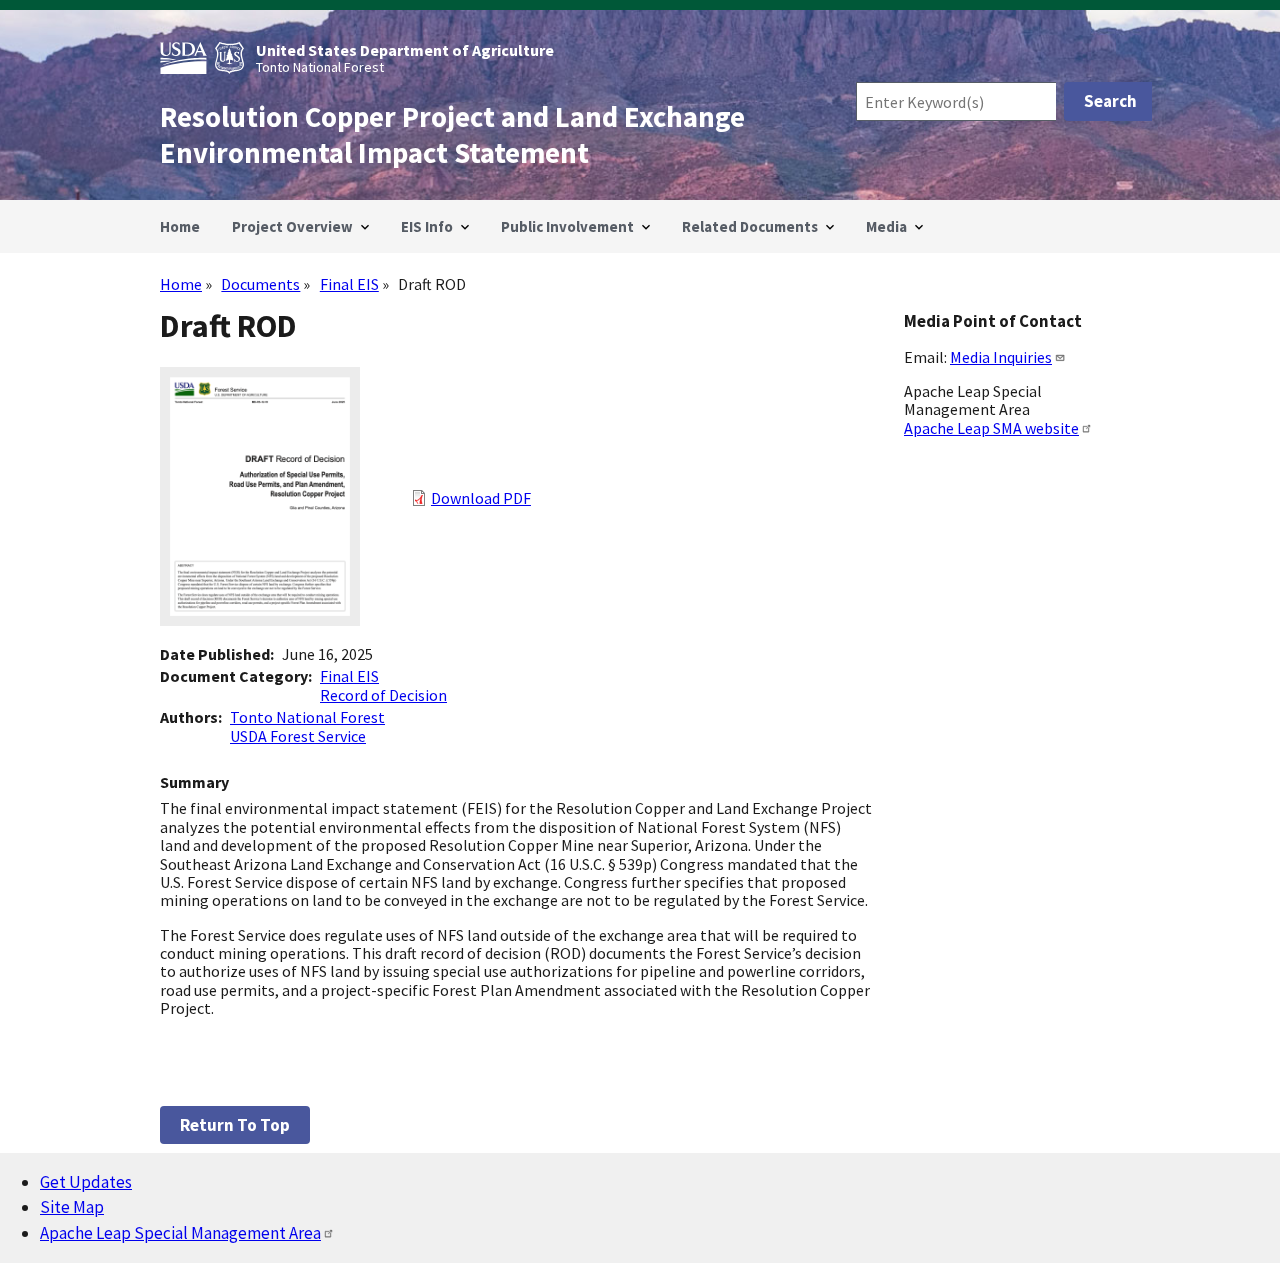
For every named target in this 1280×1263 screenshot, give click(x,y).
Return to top (235, 1125)
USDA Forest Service (298, 736)
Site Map (72, 1207)
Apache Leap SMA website (991, 428)
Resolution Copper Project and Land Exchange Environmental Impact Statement (452, 135)
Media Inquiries (1001, 357)
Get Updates (86, 1182)
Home (181, 284)
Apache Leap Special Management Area (180, 1233)
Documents (260, 284)
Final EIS (349, 284)
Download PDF (481, 498)
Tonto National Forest (307, 717)
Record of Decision (383, 695)
